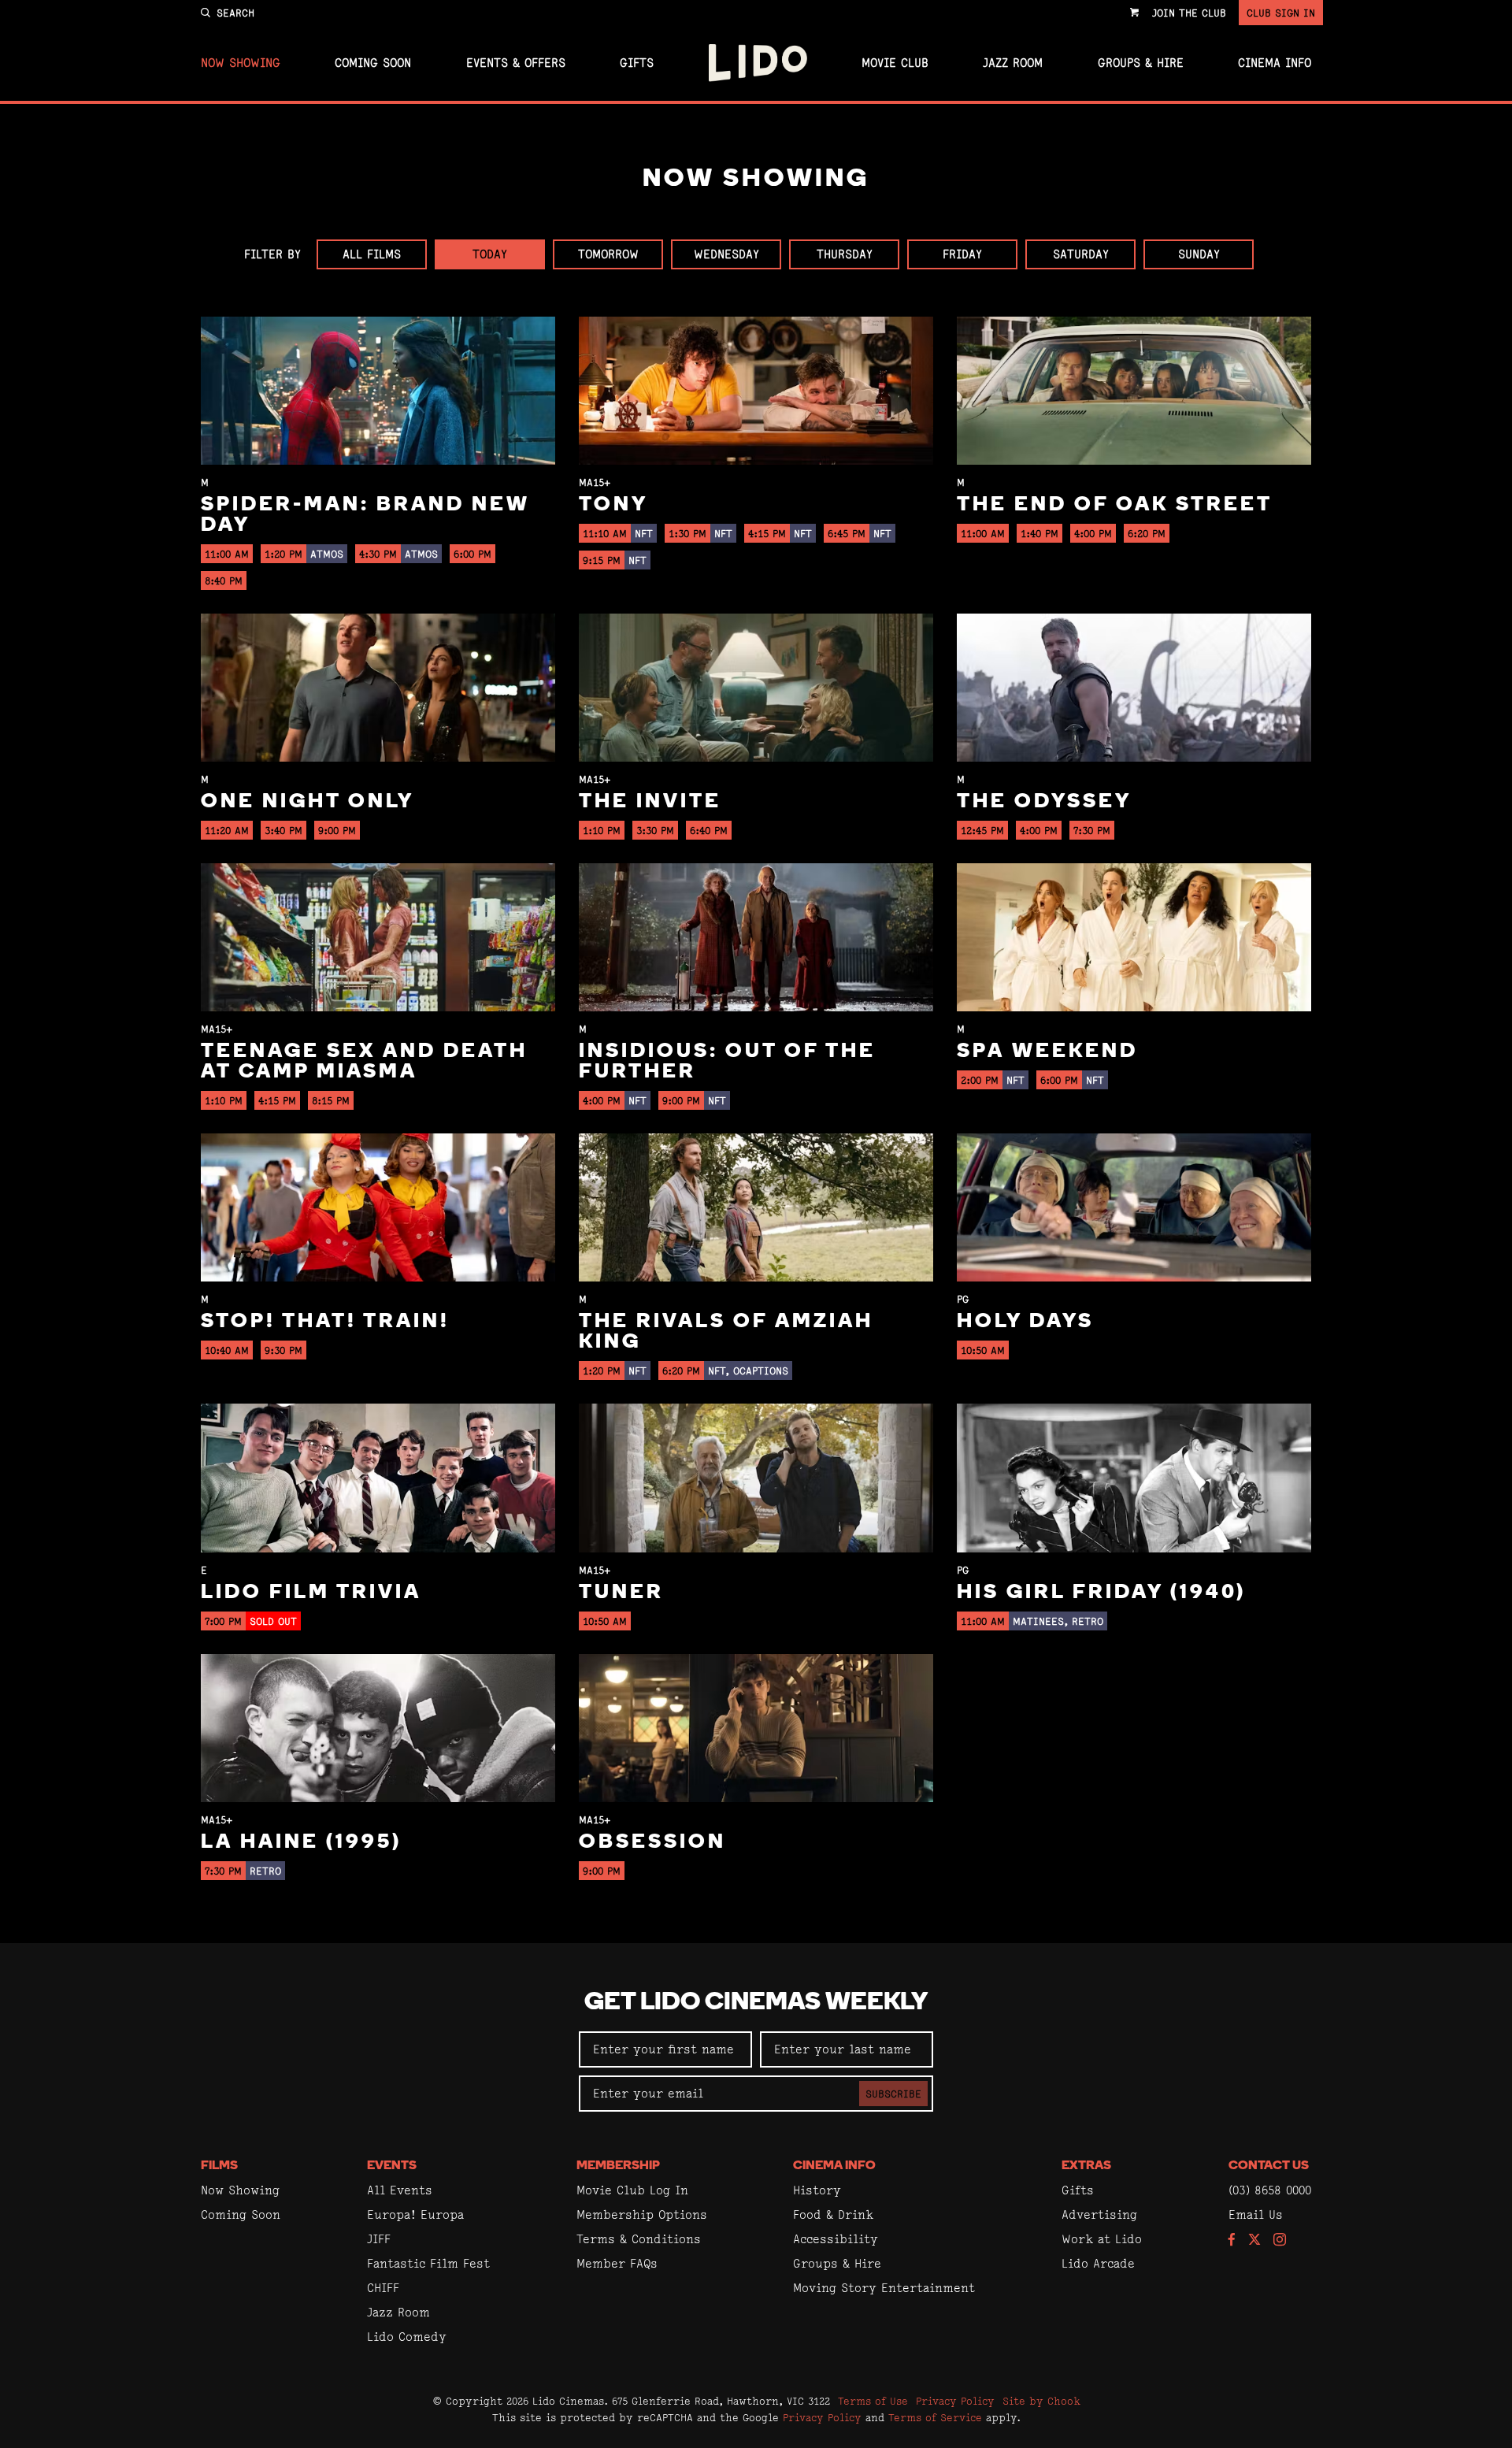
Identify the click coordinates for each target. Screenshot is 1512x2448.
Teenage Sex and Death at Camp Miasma (364, 1062)
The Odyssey (1044, 802)
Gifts (637, 63)
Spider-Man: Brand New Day (365, 516)
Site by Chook (1041, 2401)
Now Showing (241, 63)
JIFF (379, 2239)
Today (490, 254)
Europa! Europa (415, 2214)
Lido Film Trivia (311, 1593)
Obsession (652, 1843)
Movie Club (895, 63)
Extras (1086, 2166)
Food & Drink (833, 2214)
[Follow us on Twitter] (1254, 2240)
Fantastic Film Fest (428, 2263)
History (817, 2190)
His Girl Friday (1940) (1101, 1593)
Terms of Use (873, 2401)
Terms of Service (935, 2417)
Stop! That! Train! (325, 1322)
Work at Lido (1102, 2239)
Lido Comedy (407, 2337)
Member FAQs (617, 2263)
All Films (372, 254)
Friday (962, 254)
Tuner (621, 1593)
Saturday (1081, 254)
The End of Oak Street (1115, 505)
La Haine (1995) (301, 1843)
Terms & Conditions (639, 2239)
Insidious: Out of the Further (727, 1062)
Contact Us (1269, 2166)
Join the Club (1189, 13)
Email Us (1256, 2214)
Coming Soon (373, 63)
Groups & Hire (1141, 63)
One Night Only (308, 802)
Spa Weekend (1047, 1052)
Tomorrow (608, 254)
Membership (618, 2166)
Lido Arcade (1098, 2263)
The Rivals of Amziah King (726, 1332)
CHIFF (383, 2288)
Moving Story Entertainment (884, 2288)
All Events (400, 2190)
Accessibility (836, 2239)
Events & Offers (516, 63)
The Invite (650, 802)
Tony (613, 505)
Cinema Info (1275, 63)
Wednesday (726, 254)
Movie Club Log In (632, 2190)
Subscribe (893, 2094)
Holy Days (1025, 1322)
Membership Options (642, 2214)
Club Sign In (1281, 13)
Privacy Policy (955, 2401)
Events (392, 2166)
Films (219, 2166)
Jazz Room (1013, 63)
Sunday (1199, 254)
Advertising (1099, 2214)
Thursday (845, 254)
